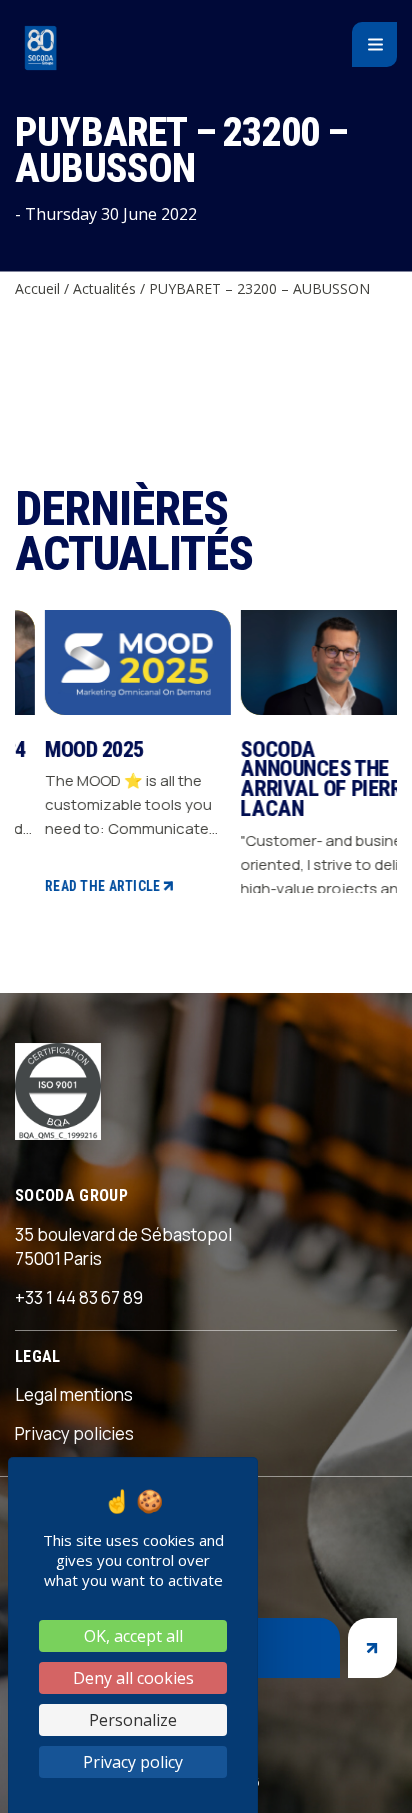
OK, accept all (133, 1636)
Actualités (104, 288)
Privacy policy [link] (133, 1762)
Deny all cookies (133, 1678)
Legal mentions (74, 1394)
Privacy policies (74, 1433)
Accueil (37, 288)
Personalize (133, 1720)
